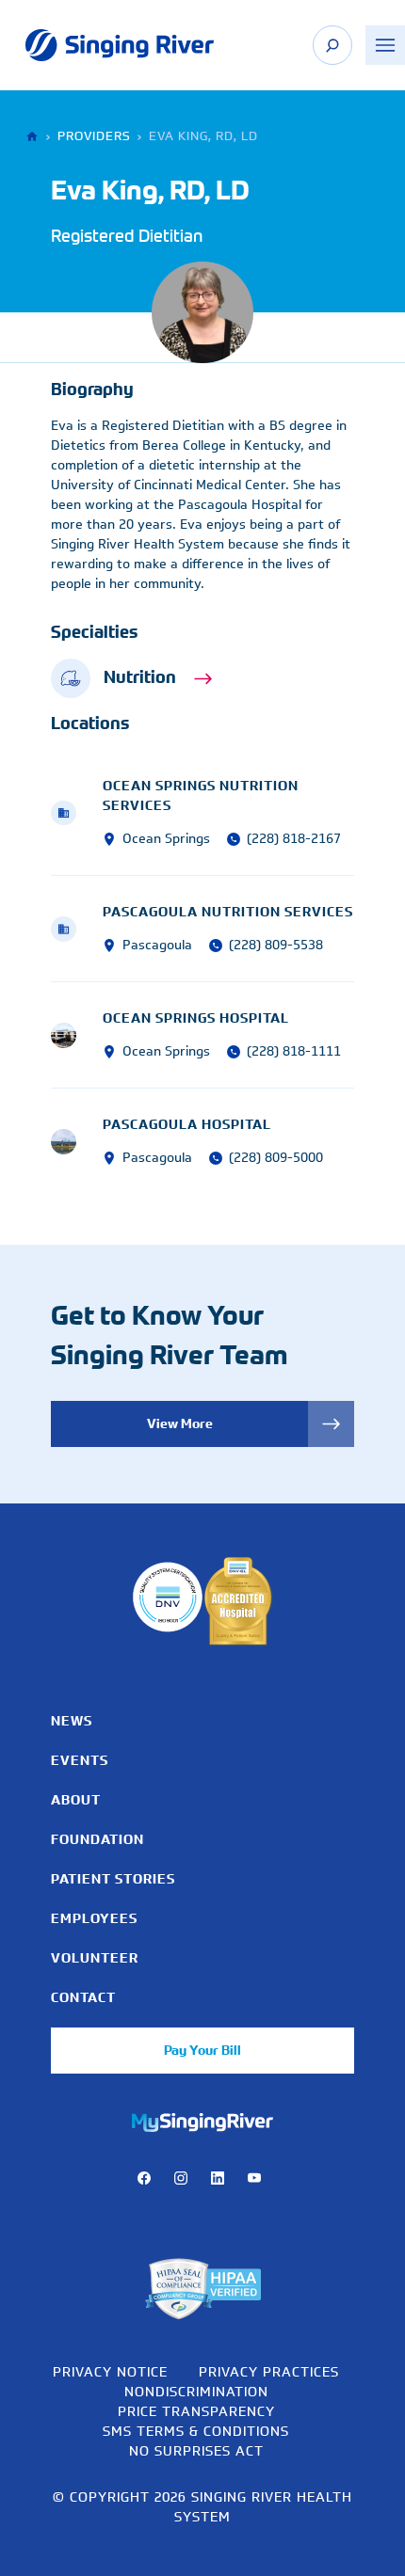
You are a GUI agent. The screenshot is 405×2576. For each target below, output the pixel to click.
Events (80, 1760)
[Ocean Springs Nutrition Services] (77, 813)
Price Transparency (196, 2411)
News (72, 1721)
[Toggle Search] (332, 45)
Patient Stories (113, 1879)
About (76, 1800)
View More (180, 1423)
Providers (94, 136)
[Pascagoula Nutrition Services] (77, 929)
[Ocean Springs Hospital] (77, 1035)
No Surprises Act (196, 2450)
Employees (94, 1918)
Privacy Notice (110, 2371)
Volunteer (95, 1958)
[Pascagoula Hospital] (77, 1142)
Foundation (97, 1839)
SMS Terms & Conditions (196, 2431)
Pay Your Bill (202, 2050)
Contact (83, 1997)
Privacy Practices (269, 2371)
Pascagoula (157, 945)
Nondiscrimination (196, 2391)
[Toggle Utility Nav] (385, 45)
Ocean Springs (166, 839)
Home (34, 137)
